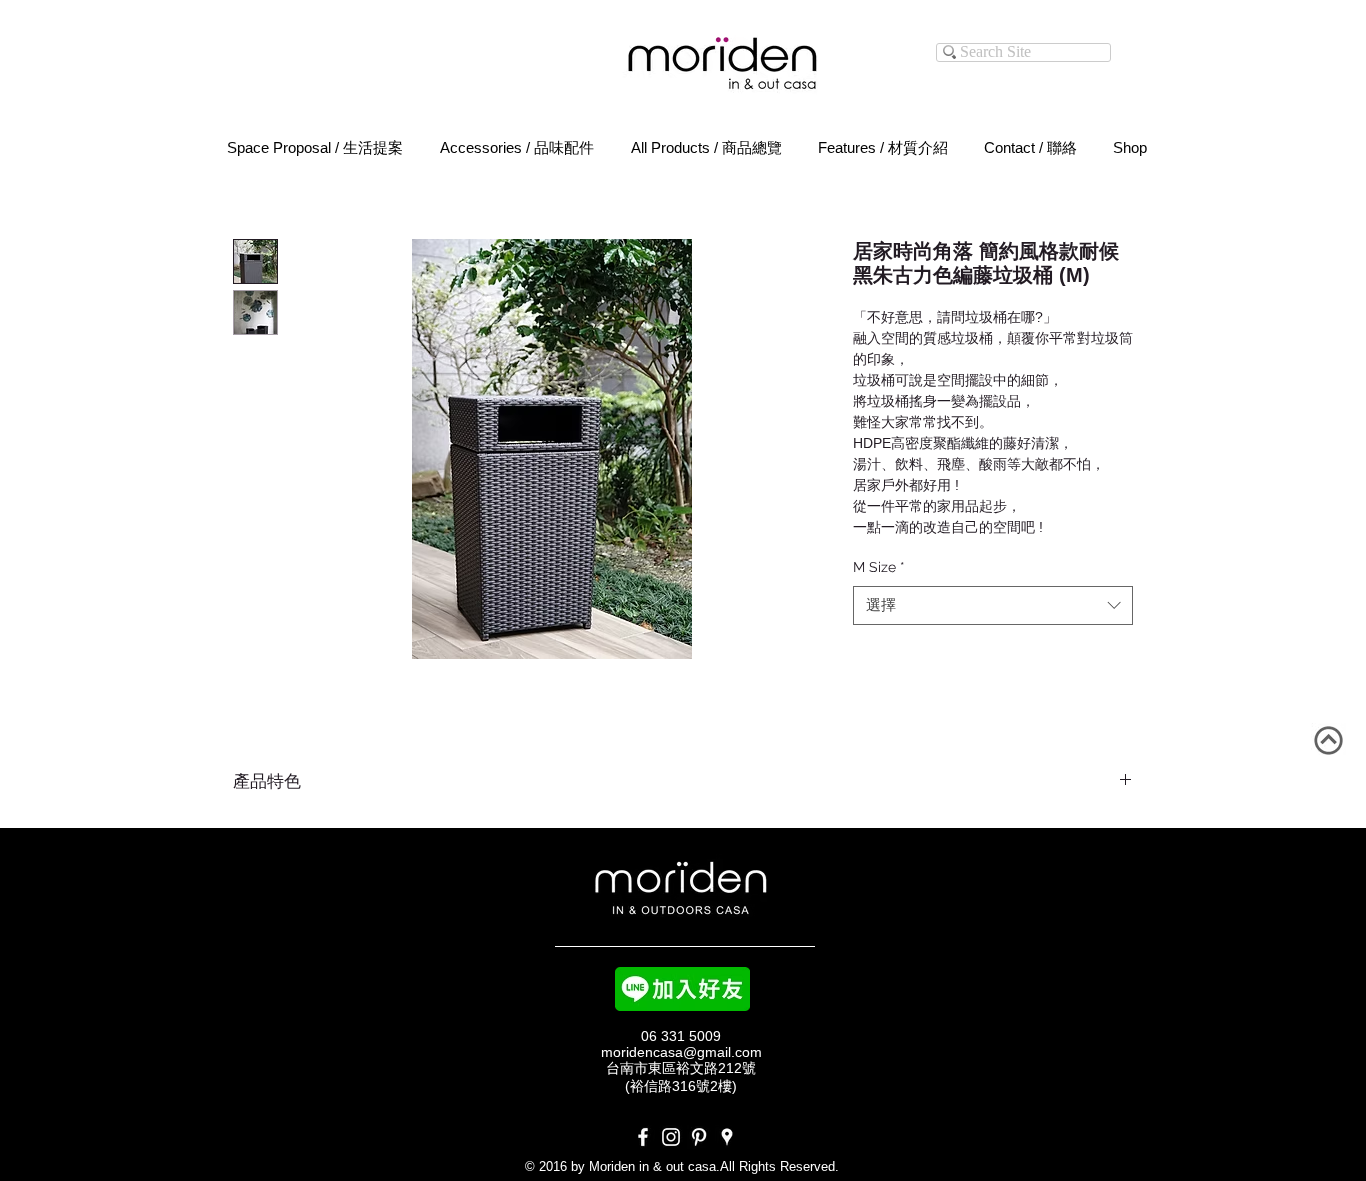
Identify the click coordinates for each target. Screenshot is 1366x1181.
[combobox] (993, 605)
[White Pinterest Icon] (699, 1137)
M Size (879, 567)
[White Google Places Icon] (727, 1137)
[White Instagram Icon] (671, 1137)
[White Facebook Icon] (643, 1137)
